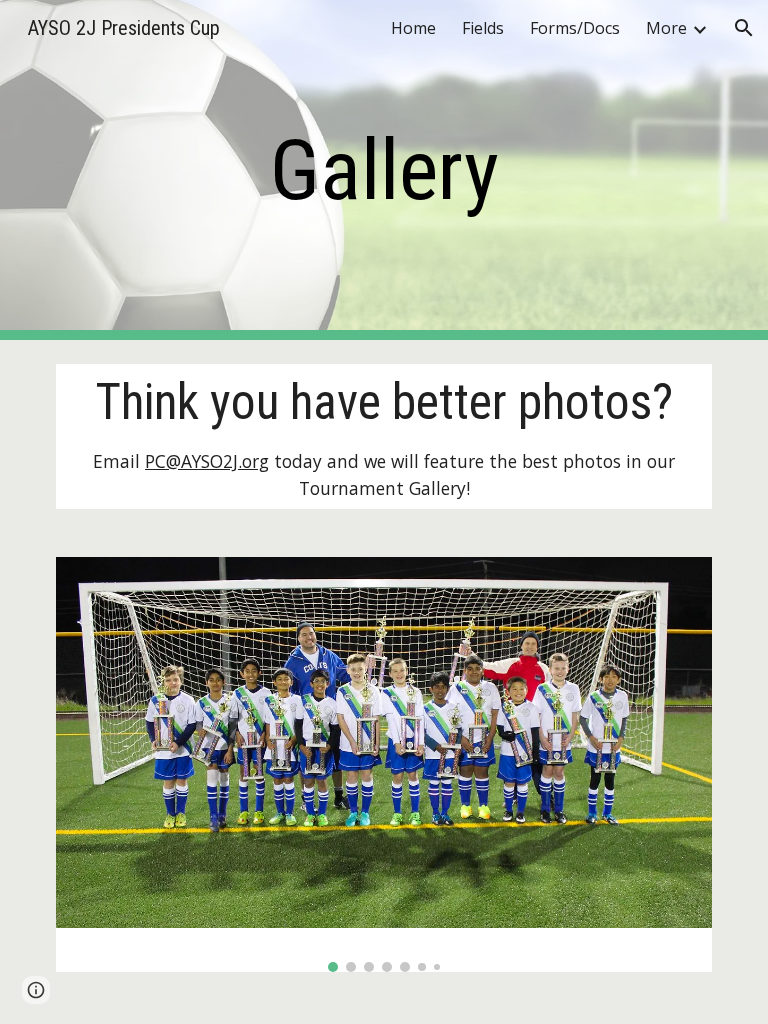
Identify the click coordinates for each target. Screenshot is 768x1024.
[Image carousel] (383, 764)
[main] (383, 170)
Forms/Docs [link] (575, 28)
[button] (744, 28)
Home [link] (413, 28)
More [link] (666, 28)
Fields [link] (483, 28)
